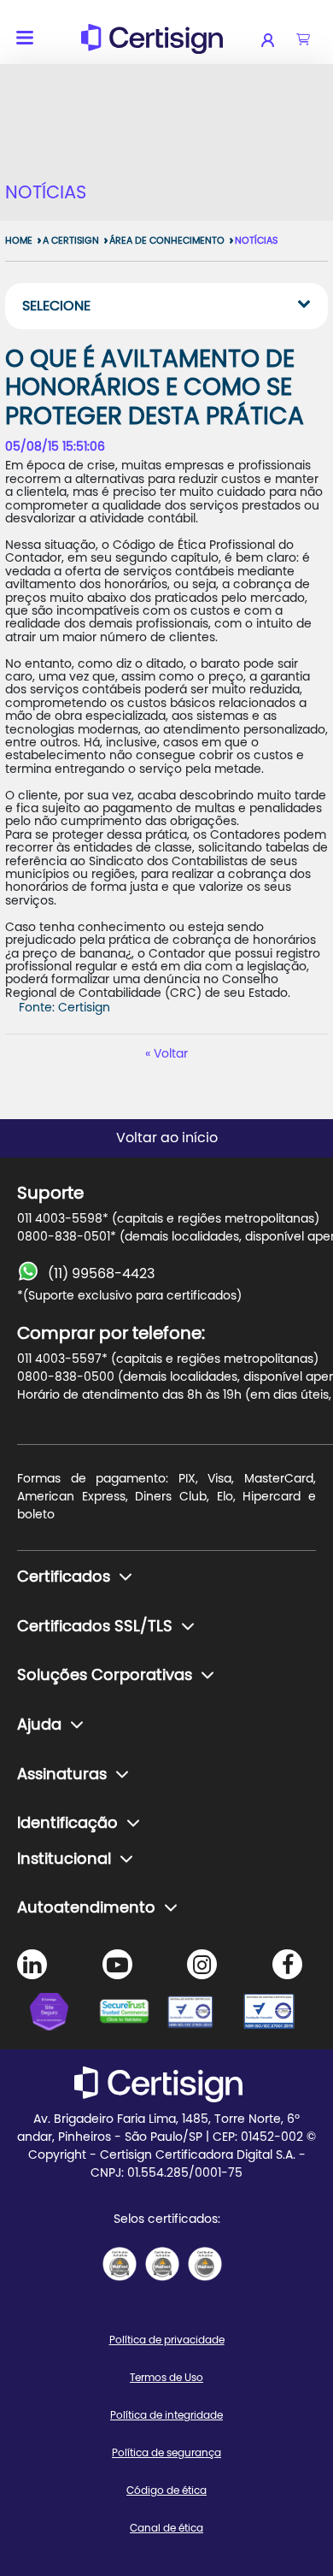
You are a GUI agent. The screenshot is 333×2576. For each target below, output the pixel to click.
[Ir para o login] (279, 40)
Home (19, 241)
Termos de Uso (166, 2378)
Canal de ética (166, 2528)
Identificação (67, 1824)
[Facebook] (287, 1964)
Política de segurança (166, 2453)
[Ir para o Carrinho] (303, 40)
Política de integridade (166, 2415)
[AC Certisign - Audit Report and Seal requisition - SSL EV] (162, 2264)
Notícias (256, 241)
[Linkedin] (32, 1964)
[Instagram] (202, 1964)
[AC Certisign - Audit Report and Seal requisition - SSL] (120, 2264)
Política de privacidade (167, 2340)
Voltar (171, 1054)
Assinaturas (62, 1775)
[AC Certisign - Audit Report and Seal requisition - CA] (205, 2264)
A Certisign (71, 241)
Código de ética (166, 2491)
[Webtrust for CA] (132, 2014)
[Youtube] (117, 1964)
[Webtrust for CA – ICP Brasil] (64, 2014)
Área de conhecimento (167, 241)
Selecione (56, 306)
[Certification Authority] (201, 2014)
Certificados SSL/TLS (95, 1627)
